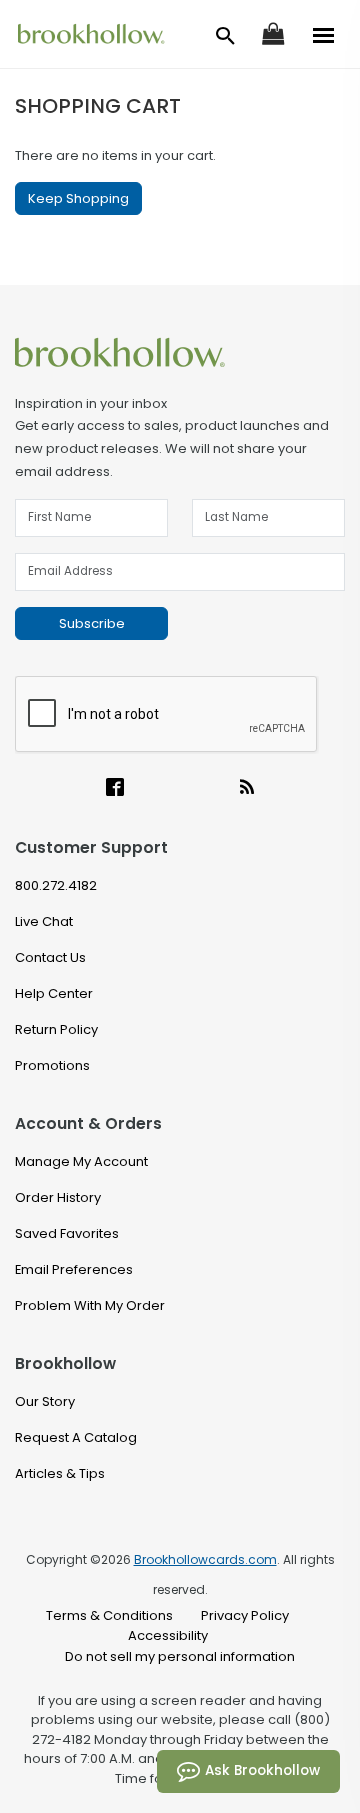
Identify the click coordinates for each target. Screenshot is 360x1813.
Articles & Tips (60, 1473)
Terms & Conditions (109, 1615)
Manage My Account (81, 1161)
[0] (273, 33)
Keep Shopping (78, 198)
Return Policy (56, 1029)
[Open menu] (324, 34)
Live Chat (44, 921)
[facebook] (115, 789)
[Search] (225, 35)
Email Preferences (74, 1269)
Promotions (52, 1065)
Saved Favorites (67, 1233)
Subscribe (92, 623)
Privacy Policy (245, 1615)
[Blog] (247, 789)
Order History (58, 1197)
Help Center (54, 993)
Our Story (45, 1401)
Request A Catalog (76, 1437)
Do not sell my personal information (180, 1656)
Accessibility (168, 1635)
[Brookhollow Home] (180, 352)
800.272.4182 (56, 885)
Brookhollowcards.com (205, 1559)
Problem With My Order (90, 1305)
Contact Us (50, 957)
